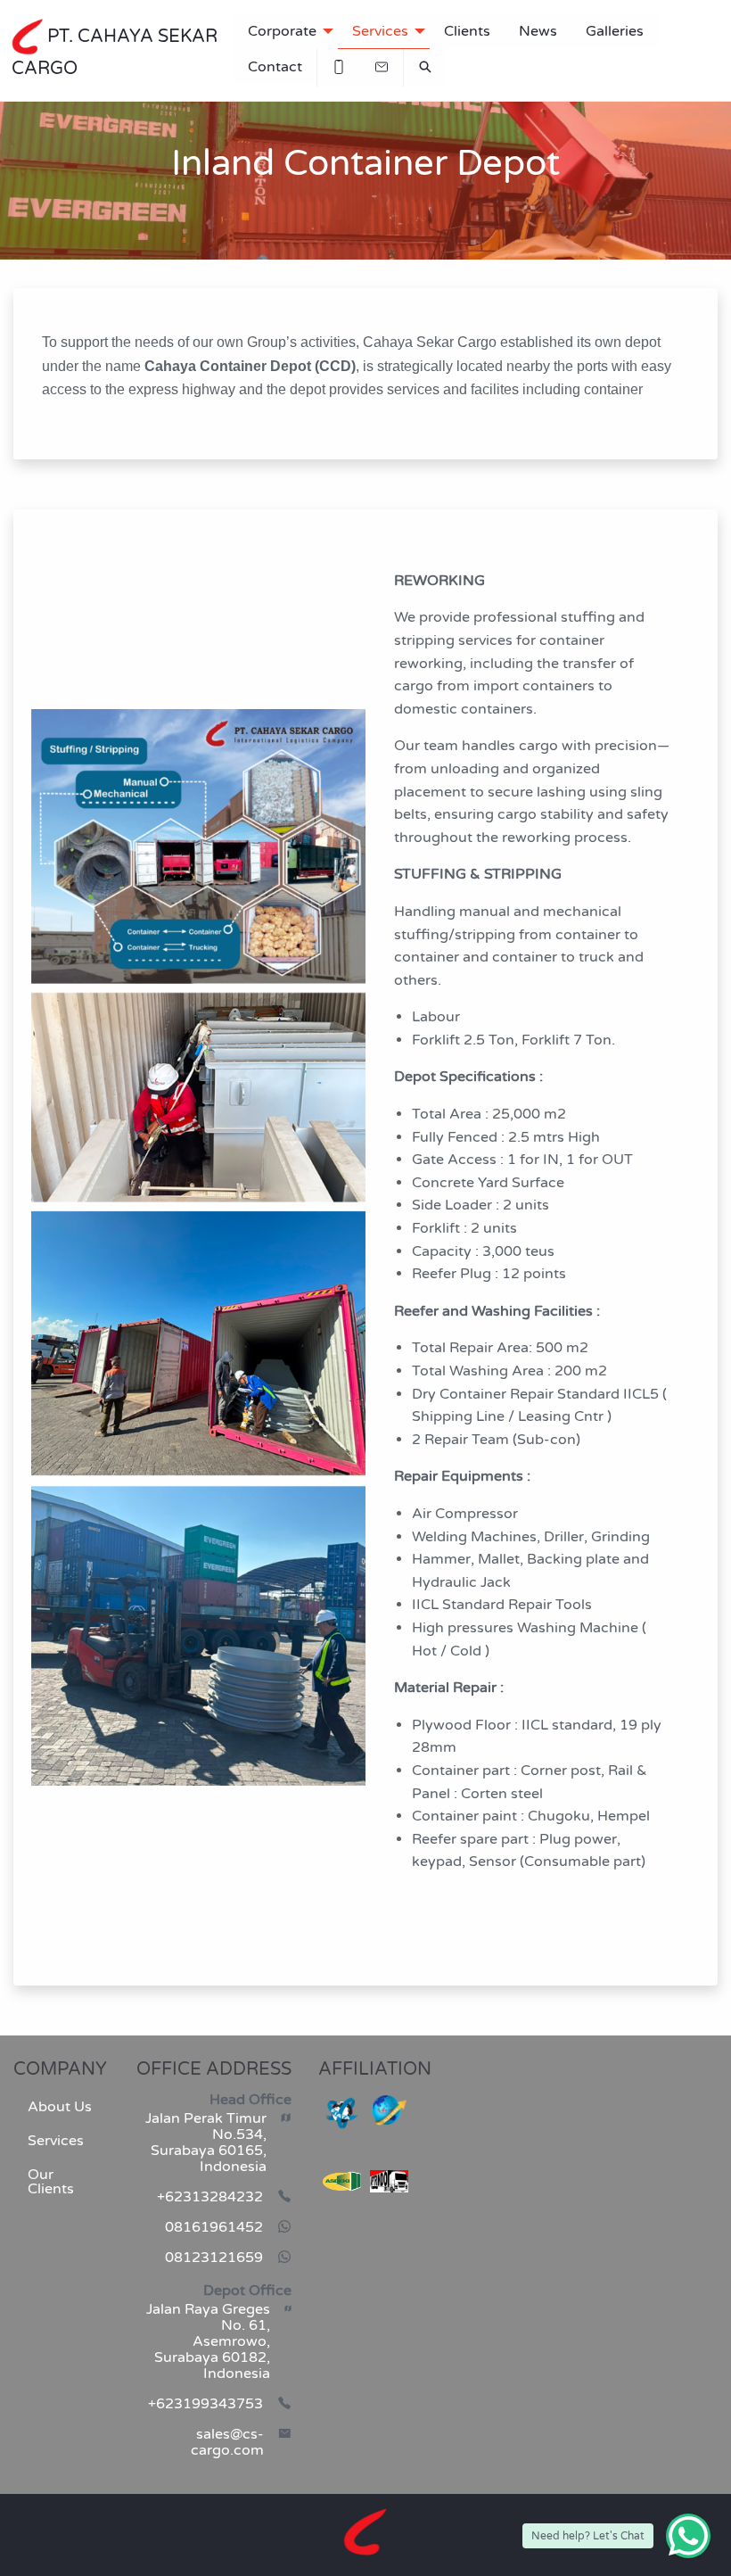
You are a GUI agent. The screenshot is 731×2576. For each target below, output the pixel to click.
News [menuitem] (538, 31)
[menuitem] (339, 67)
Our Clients (51, 2182)
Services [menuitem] (380, 31)
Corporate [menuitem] (282, 31)
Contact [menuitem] (275, 67)
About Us (60, 2107)
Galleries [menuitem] (615, 31)
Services (56, 2141)
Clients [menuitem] (467, 31)
